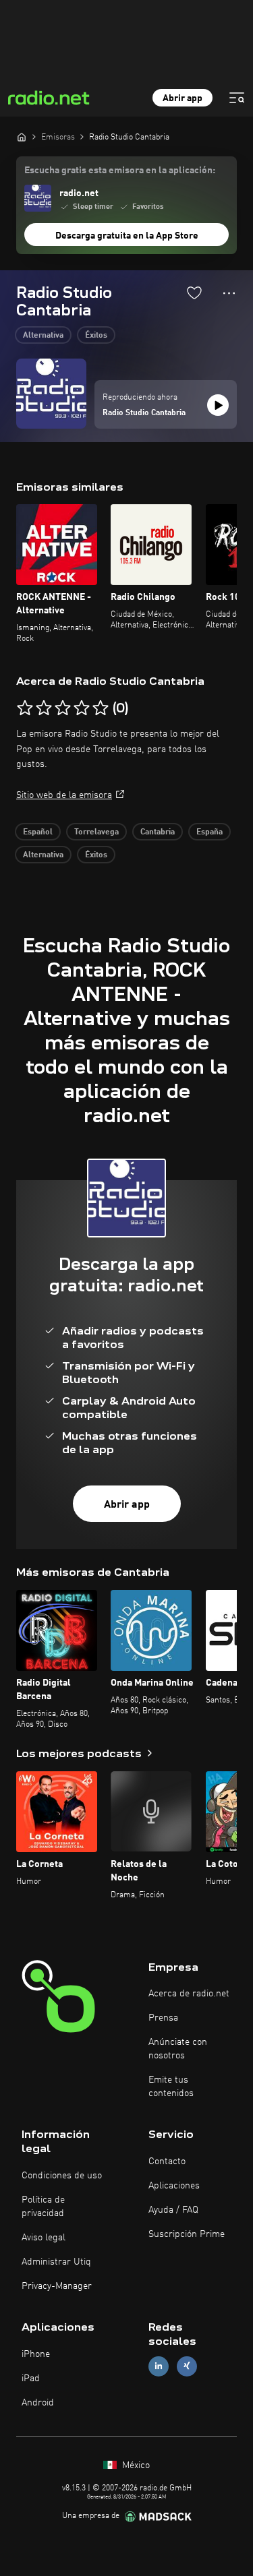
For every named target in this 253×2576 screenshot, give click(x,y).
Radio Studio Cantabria (144, 413)
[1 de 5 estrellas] (25, 708)
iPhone (36, 2354)
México (135, 2465)
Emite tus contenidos (171, 2087)
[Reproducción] (218, 405)
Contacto (167, 2161)
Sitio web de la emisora (64, 795)
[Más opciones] (229, 293)
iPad (31, 2379)
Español (38, 832)
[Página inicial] (22, 137)
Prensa (163, 2018)
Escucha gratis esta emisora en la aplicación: (120, 171)
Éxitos (96, 336)
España (209, 832)
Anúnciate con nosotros (178, 2049)
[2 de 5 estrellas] (44, 708)
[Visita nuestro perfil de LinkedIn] (159, 2366)
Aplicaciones (174, 2186)
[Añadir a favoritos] (194, 293)
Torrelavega (96, 832)
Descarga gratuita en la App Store (127, 236)
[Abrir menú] (237, 98)
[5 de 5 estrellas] (101, 708)
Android (38, 2403)
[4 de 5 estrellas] (82, 708)
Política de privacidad (43, 2207)
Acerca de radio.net (189, 1994)
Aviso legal (44, 2238)
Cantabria (158, 832)
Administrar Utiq (56, 2262)
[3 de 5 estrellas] (63, 708)
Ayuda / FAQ (173, 2210)
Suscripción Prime (187, 2234)
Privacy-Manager (57, 2286)
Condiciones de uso (62, 2176)
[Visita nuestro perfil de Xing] (187, 2366)
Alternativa (43, 336)
